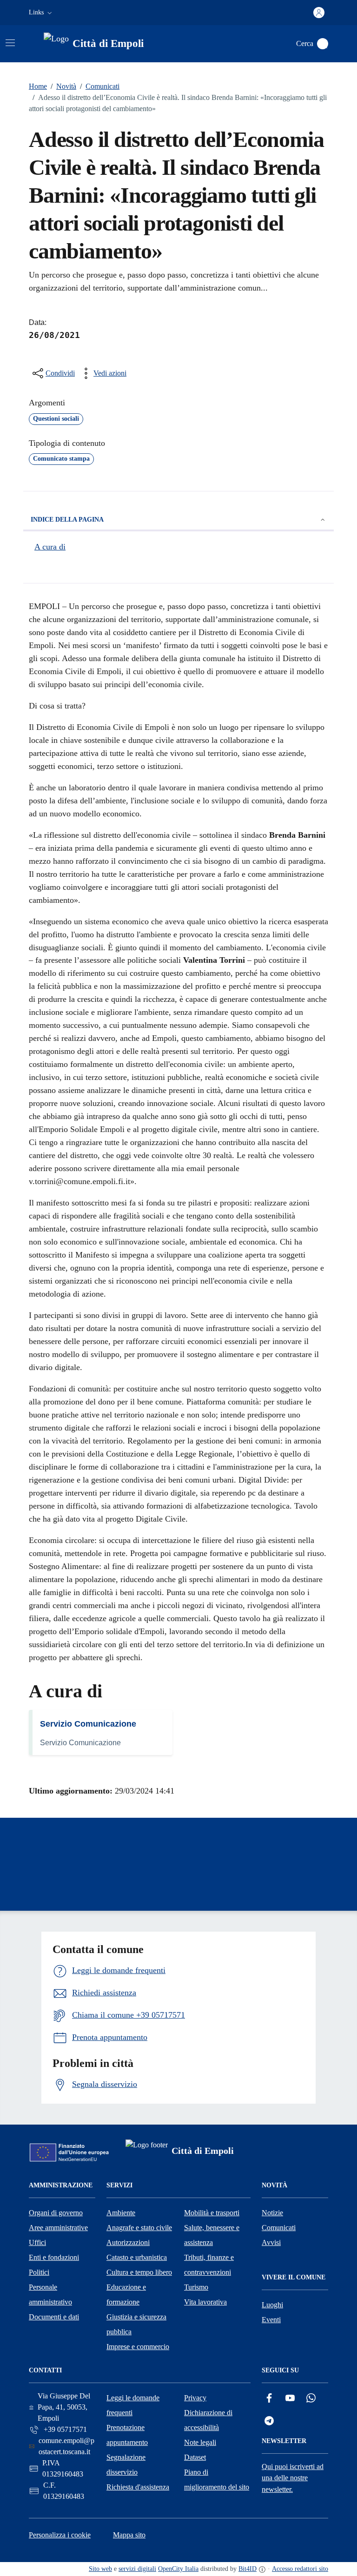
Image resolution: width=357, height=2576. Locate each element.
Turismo (196, 2287)
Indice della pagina (67, 520)
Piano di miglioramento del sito (217, 2480)
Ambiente (121, 2213)
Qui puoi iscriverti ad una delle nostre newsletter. (293, 2478)
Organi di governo (56, 2213)
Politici (39, 2272)
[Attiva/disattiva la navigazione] (10, 43)
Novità (63, 86)
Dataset (195, 2457)
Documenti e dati (54, 2317)
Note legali (200, 2442)
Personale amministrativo (50, 2295)
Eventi (271, 2320)
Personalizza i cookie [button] (60, 2535)
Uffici (37, 2242)
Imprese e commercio (138, 2347)
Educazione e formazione (126, 2295)
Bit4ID (248, 2569)
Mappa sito (129, 2535)
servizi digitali (137, 2569)
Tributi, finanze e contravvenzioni (209, 2265)
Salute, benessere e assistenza (212, 2235)
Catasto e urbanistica (137, 2257)
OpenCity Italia (178, 2569)
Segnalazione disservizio (126, 2465)
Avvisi (271, 2242)
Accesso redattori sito (300, 2569)
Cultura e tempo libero (139, 2272)
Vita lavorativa (205, 2302)
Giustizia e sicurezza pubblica (136, 2324)
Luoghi (272, 2305)
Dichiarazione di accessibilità (208, 2420)
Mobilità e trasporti (212, 2213)
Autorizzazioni (128, 2242)
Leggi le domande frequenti (133, 2405)
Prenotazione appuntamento (127, 2435)
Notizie (272, 2213)
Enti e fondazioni (54, 2257)
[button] (41, 13)
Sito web (100, 2569)
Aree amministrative (58, 2228)
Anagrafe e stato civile (139, 2228)
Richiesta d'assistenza (138, 2487)
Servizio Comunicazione (88, 1724)
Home (38, 86)
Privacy (195, 2398)
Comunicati (100, 86)
